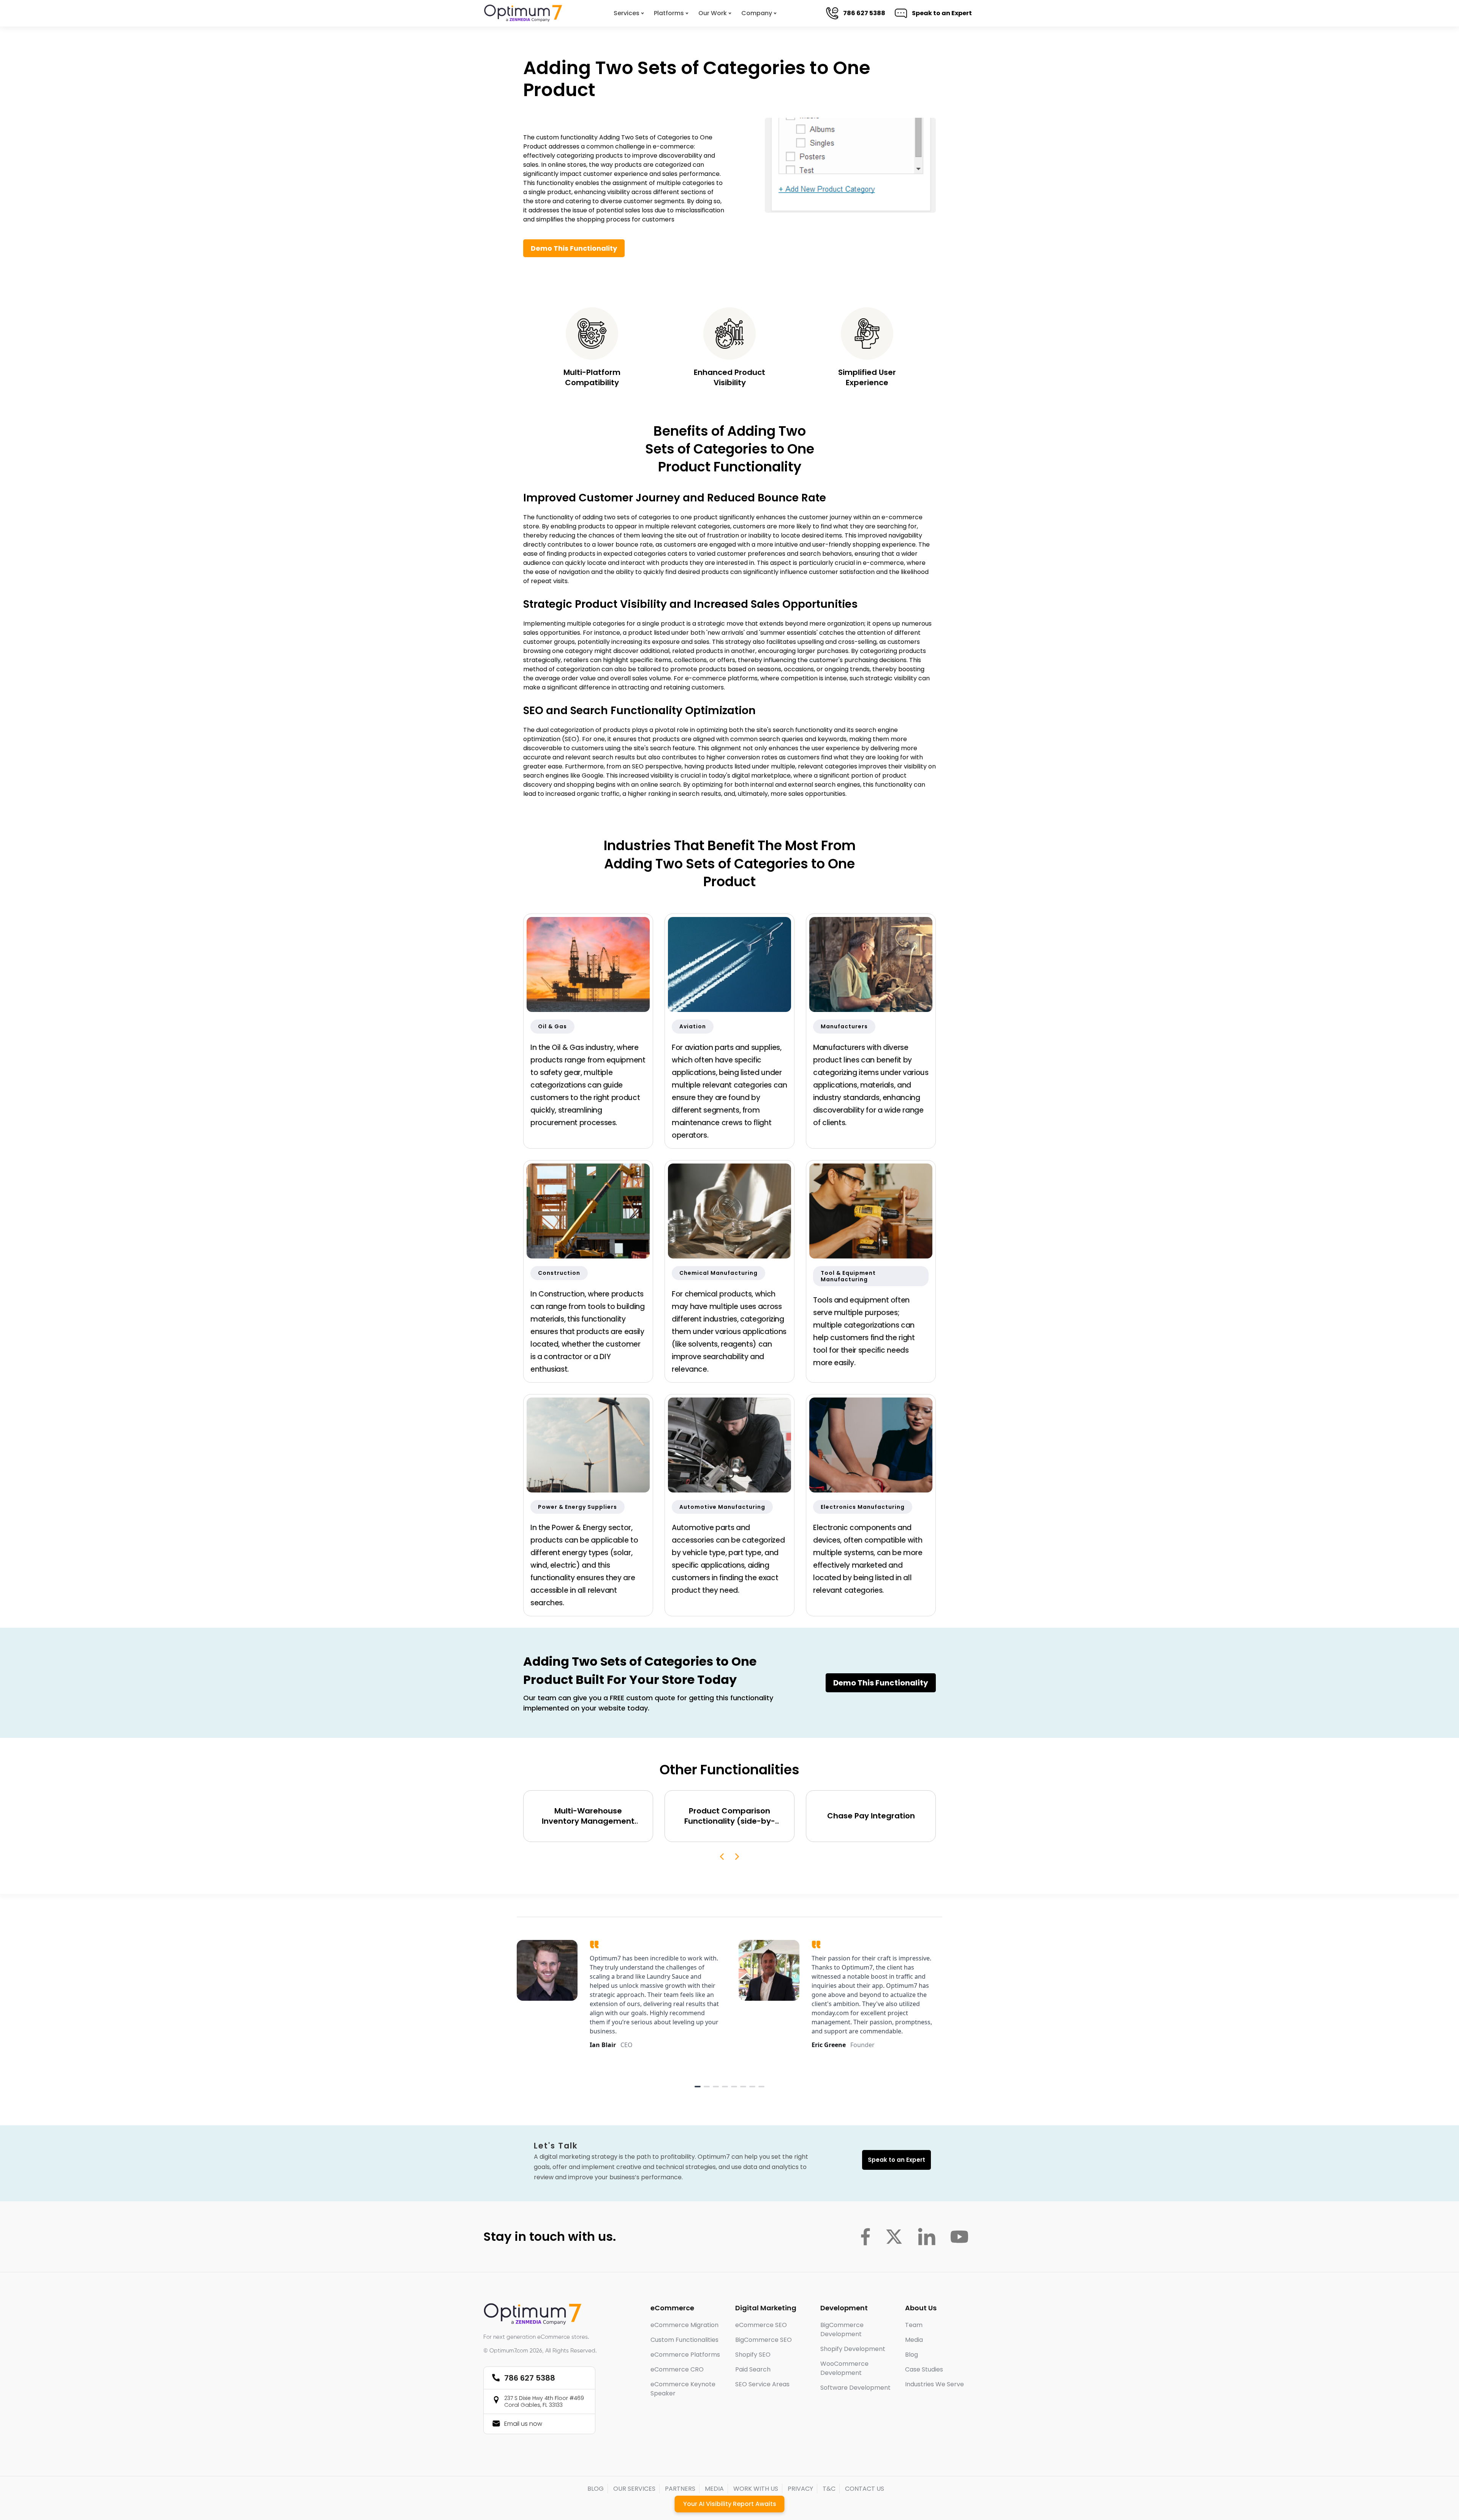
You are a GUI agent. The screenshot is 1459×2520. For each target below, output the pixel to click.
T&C (829, 2489)
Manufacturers (844, 1026)
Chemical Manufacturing (718, 1273)
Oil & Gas (552, 1026)
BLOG (596, 2489)
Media (914, 2340)
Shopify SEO (753, 2355)
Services (627, 13)
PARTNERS (680, 2489)
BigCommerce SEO (764, 2340)
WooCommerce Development (844, 2368)
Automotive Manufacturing (722, 1507)
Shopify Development (853, 2349)
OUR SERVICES (634, 2489)
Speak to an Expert (945, 13)
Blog (911, 2355)
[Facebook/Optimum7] (865, 2237)
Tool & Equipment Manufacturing (848, 1276)
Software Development (855, 2388)
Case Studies (924, 2369)
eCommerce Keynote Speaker (683, 2389)
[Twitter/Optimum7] (894, 2237)
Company (757, 13)
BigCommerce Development (842, 2329)
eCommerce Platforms (685, 2355)
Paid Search (753, 2369)
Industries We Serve (934, 2384)
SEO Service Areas (762, 2384)
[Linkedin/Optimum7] (927, 2237)
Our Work (713, 13)
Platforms (669, 13)
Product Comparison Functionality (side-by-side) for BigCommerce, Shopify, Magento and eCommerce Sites (729, 1816)
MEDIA (714, 2489)
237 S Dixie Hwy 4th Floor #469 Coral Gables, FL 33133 (544, 2401)
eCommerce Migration (684, 2325)
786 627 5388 (868, 13)
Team (914, 2325)
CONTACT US (865, 2489)
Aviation (693, 1026)
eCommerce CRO (677, 2369)
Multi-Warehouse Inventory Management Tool (588, 1816)
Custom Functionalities (684, 2340)
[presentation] (722, 1857)
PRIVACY (800, 2489)
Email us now (523, 2424)
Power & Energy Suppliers (578, 1507)
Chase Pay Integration (871, 1816)
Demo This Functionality (574, 248)
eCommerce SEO (761, 2325)
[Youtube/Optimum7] (959, 2237)
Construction (559, 1273)
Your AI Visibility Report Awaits (730, 2504)
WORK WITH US (756, 2489)
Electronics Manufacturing (863, 1507)
